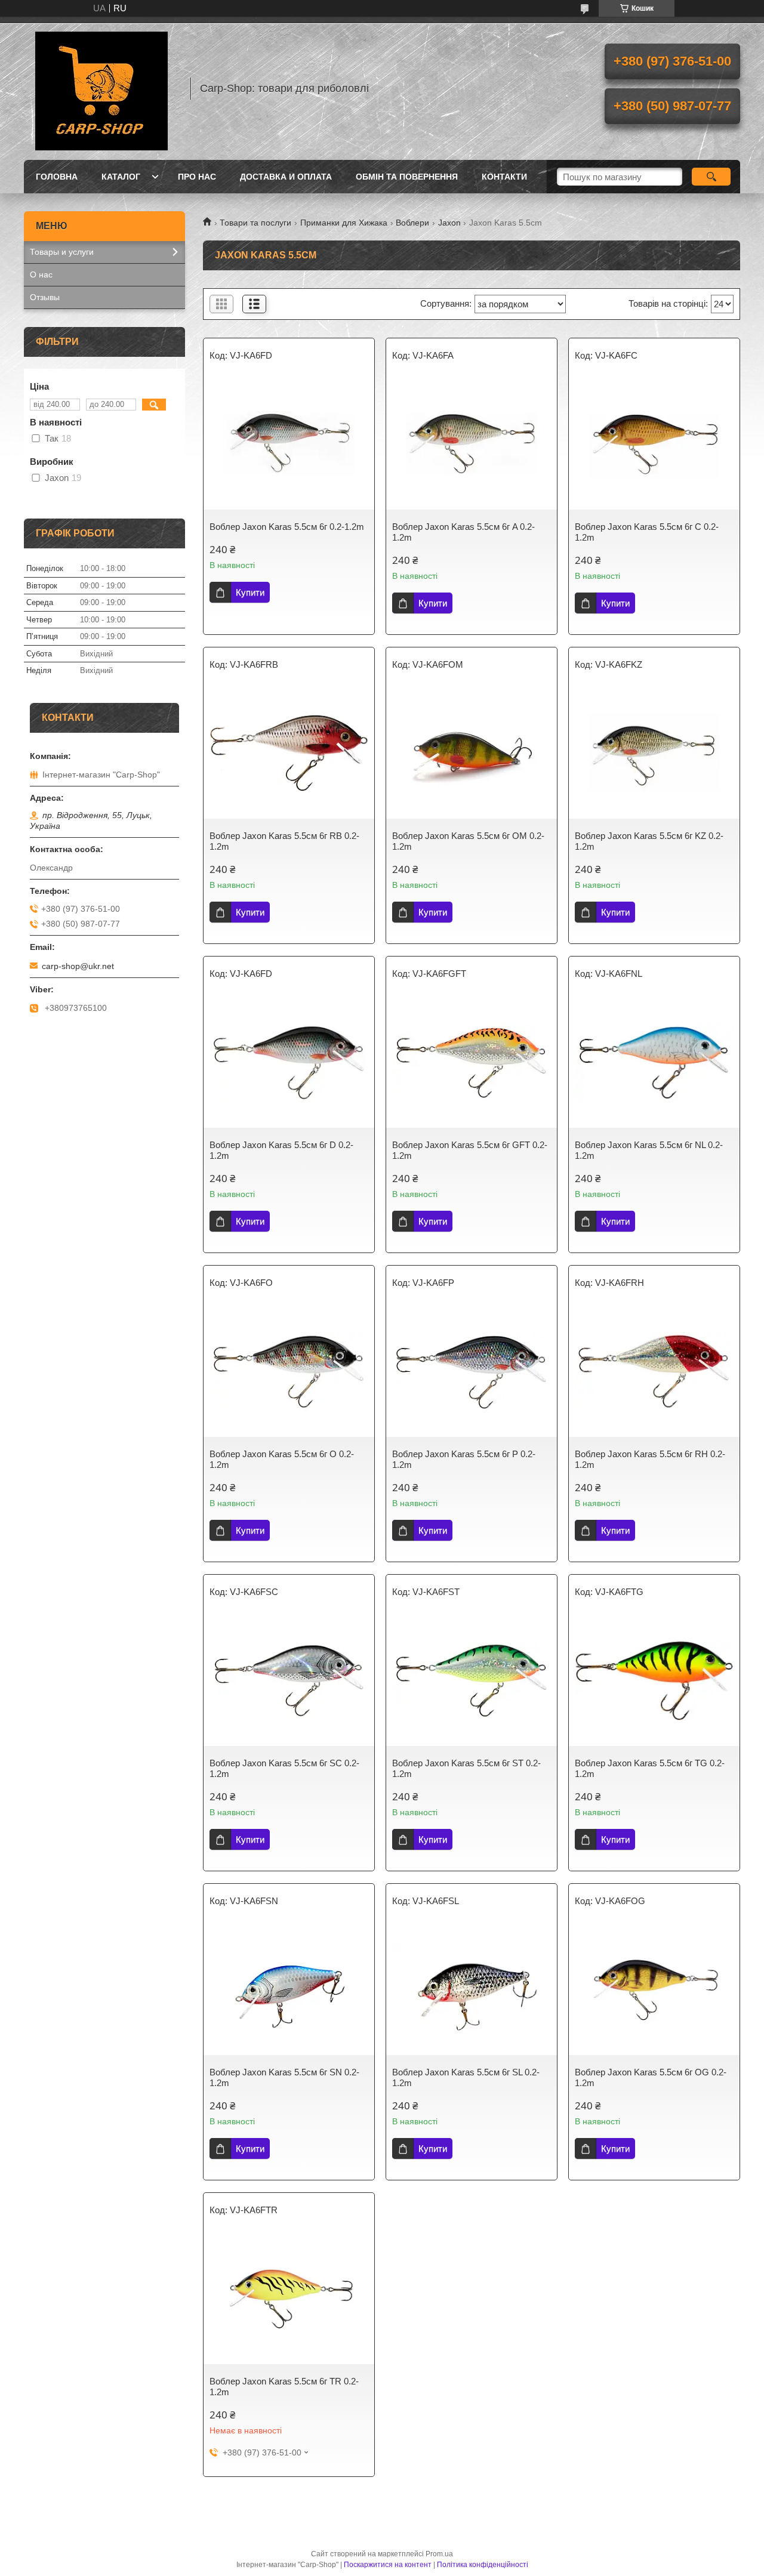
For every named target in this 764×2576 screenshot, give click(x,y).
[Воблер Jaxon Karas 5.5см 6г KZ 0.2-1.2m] (654, 753)
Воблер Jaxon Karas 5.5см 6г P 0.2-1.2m (464, 1459)
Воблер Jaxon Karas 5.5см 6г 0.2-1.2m (287, 527)
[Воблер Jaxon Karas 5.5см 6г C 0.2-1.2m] (654, 444)
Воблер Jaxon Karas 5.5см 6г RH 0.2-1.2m (650, 1459)
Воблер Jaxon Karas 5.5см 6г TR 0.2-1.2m (284, 2387)
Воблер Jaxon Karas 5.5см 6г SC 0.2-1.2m (284, 1768)
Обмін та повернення (407, 177)
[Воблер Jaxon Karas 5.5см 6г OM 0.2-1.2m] (472, 753)
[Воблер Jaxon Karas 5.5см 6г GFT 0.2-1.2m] (472, 1062)
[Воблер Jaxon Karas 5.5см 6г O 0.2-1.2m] (289, 1371)
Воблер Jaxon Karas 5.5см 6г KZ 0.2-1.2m (649, 841)
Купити (250, 592)
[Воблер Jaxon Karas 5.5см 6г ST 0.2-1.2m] (472, 1680)
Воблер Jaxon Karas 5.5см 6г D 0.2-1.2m (281, 1150)
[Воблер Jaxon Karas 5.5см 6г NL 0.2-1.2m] (654, 1062)
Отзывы (45, 297)
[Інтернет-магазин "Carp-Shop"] (101, 88)
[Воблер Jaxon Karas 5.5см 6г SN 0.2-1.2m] (289, 1989)
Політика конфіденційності (483, 2565)
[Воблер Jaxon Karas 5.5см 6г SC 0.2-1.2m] (289, 1680)
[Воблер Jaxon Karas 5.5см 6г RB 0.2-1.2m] (289, 753)
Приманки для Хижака (344, 223)
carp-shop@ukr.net (78, 966)
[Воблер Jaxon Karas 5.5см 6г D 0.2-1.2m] (289, 1062)
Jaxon (449, 223)
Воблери (412, 223)
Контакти (504, 177)
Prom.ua (439, 2554)
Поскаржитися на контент (388, 2565)
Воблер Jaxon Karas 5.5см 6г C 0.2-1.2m (647, 532)
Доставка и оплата (286, 177)
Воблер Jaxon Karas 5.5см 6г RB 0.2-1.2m (284, 841)
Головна (57, 177)
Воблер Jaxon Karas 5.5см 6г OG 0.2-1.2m (651, 2077)
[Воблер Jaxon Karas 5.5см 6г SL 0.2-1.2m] (472, 1989)
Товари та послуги (255, 223)
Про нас (197, 177)
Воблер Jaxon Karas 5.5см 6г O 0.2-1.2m (282, 1459)
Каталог (121, 177)
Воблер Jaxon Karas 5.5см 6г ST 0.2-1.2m (466, 1768)
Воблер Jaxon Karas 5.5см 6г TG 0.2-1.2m (650, 1768)
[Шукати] (711, 177)
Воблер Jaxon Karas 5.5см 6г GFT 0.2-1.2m (470, 1150)
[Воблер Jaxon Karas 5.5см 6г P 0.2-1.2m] (472, 1371)
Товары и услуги (62, 252)
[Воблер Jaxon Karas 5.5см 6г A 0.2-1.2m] (472, 444)
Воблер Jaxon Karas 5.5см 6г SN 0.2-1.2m (284, 2077)
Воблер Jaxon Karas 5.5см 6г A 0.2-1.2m (463, 532)
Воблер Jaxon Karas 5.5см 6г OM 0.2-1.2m (468, 841)
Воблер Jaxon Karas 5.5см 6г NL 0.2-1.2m (649, 1150)
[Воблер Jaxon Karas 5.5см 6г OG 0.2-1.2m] (654, 1989)
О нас (41, 274)
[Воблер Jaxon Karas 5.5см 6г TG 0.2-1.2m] (654, 1680)
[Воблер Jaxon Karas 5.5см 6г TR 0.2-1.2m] (289, 2299)
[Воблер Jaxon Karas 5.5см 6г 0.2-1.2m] (289, 444)
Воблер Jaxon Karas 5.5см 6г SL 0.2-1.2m (466, 2077)
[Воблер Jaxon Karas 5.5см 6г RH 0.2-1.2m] (654, 1371)
